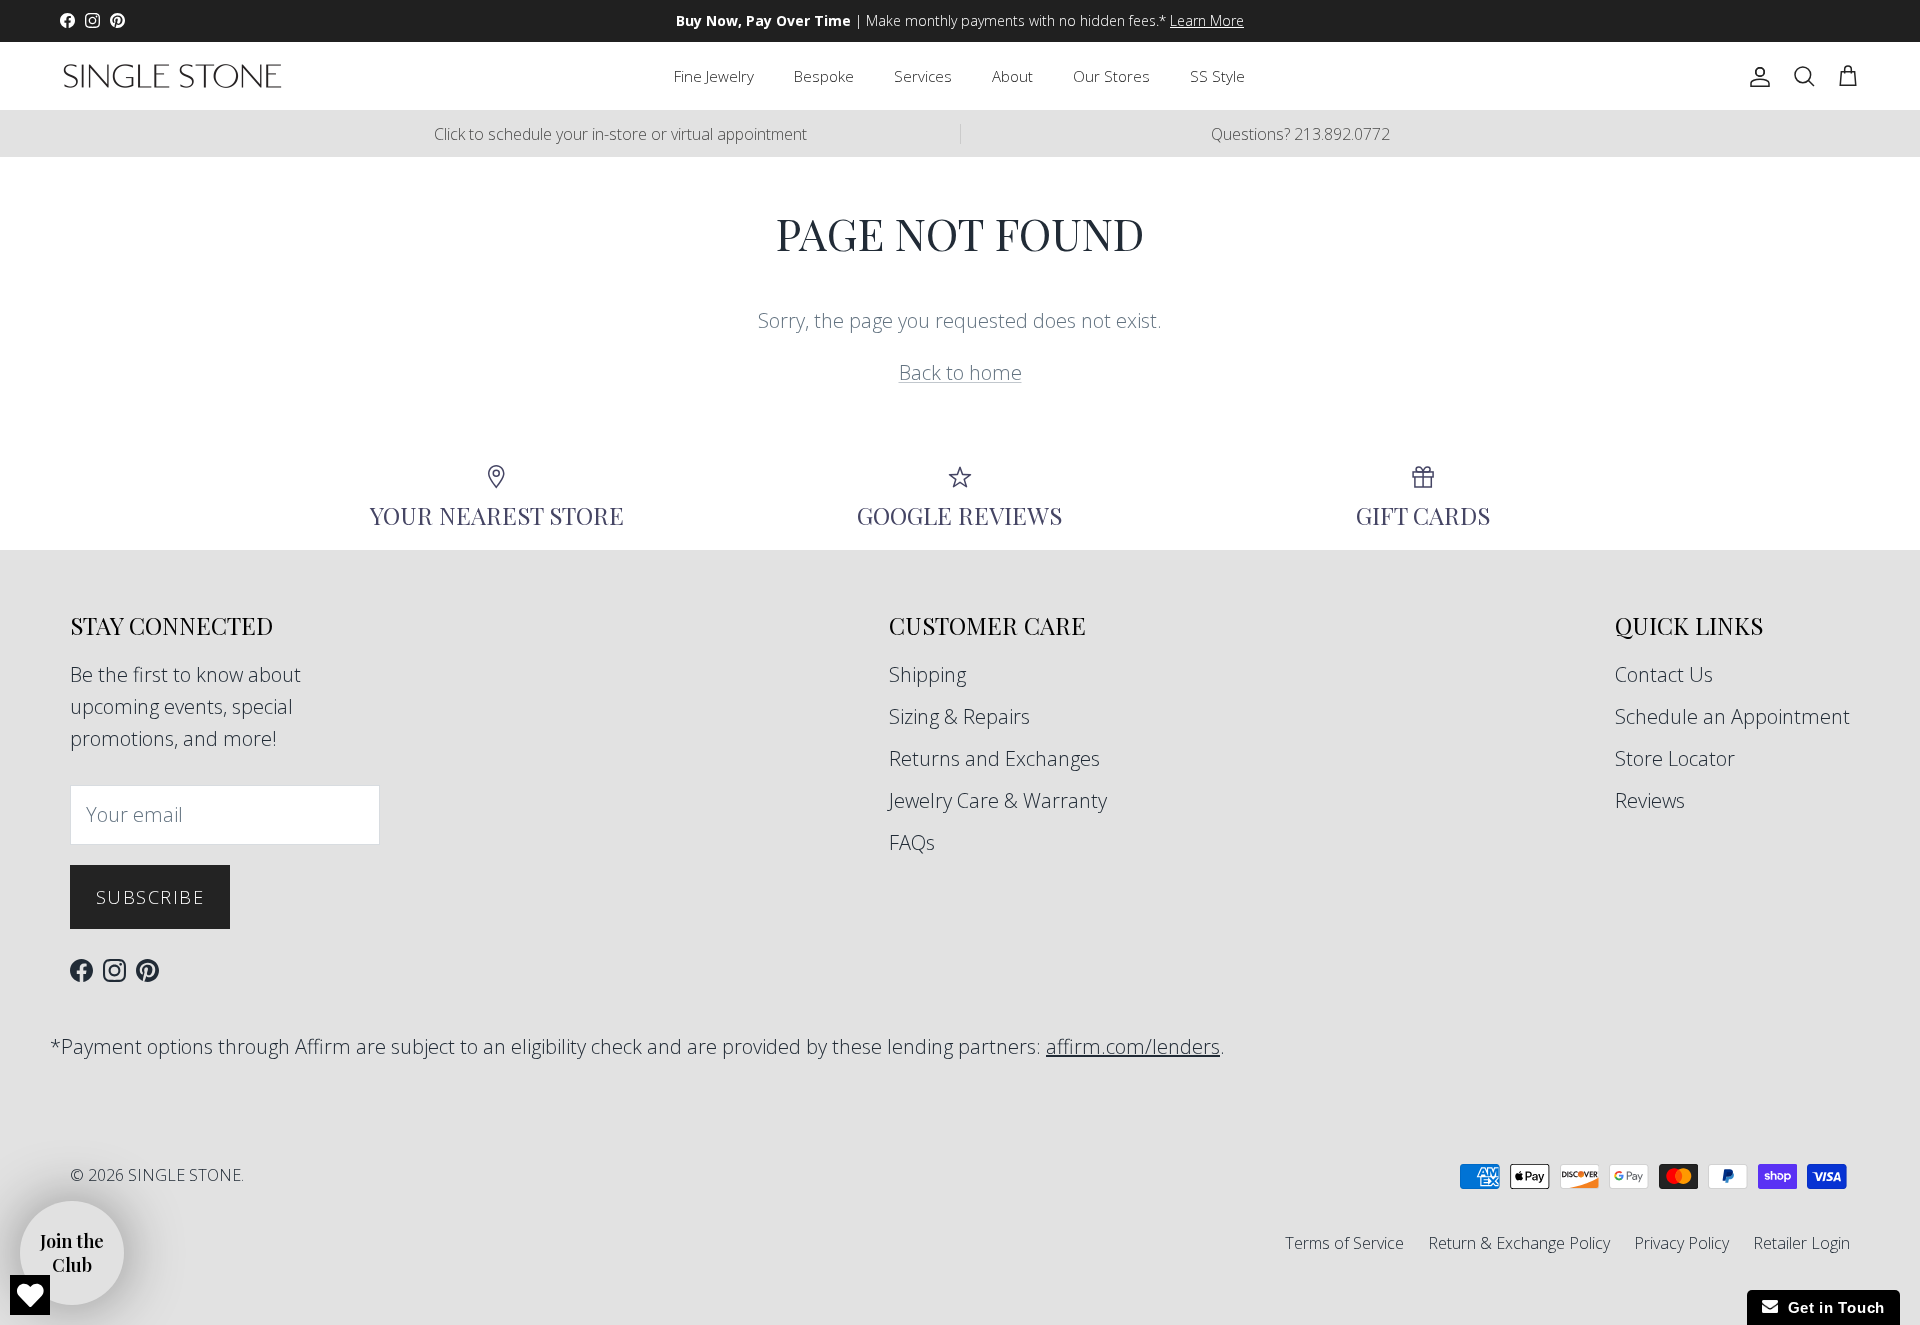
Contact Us (1664, 674)
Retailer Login (1801, 1243)
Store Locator (1675, 758)
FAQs (912, 842)
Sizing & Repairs (959, 716)
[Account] (1756, 76)
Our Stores (1111, 76)
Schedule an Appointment (1732, 716)
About (1012, 76)
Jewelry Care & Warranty (998, 800)
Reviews (1650, 800)
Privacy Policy (1681, 1243)
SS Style (1217, 76)
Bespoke (824, 76)
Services (923, 76)
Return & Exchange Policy (1519, 1243)
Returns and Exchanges (994, 758)
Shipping (927, 674)
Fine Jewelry (714, 76)
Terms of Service (1344, 1243)
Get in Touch (1831, 1307)
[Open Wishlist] (30, 1295)
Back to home (960, 372)
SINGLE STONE (184, 1175)
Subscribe (150, 897)
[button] (72, 1253)
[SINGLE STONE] (172, 76)
